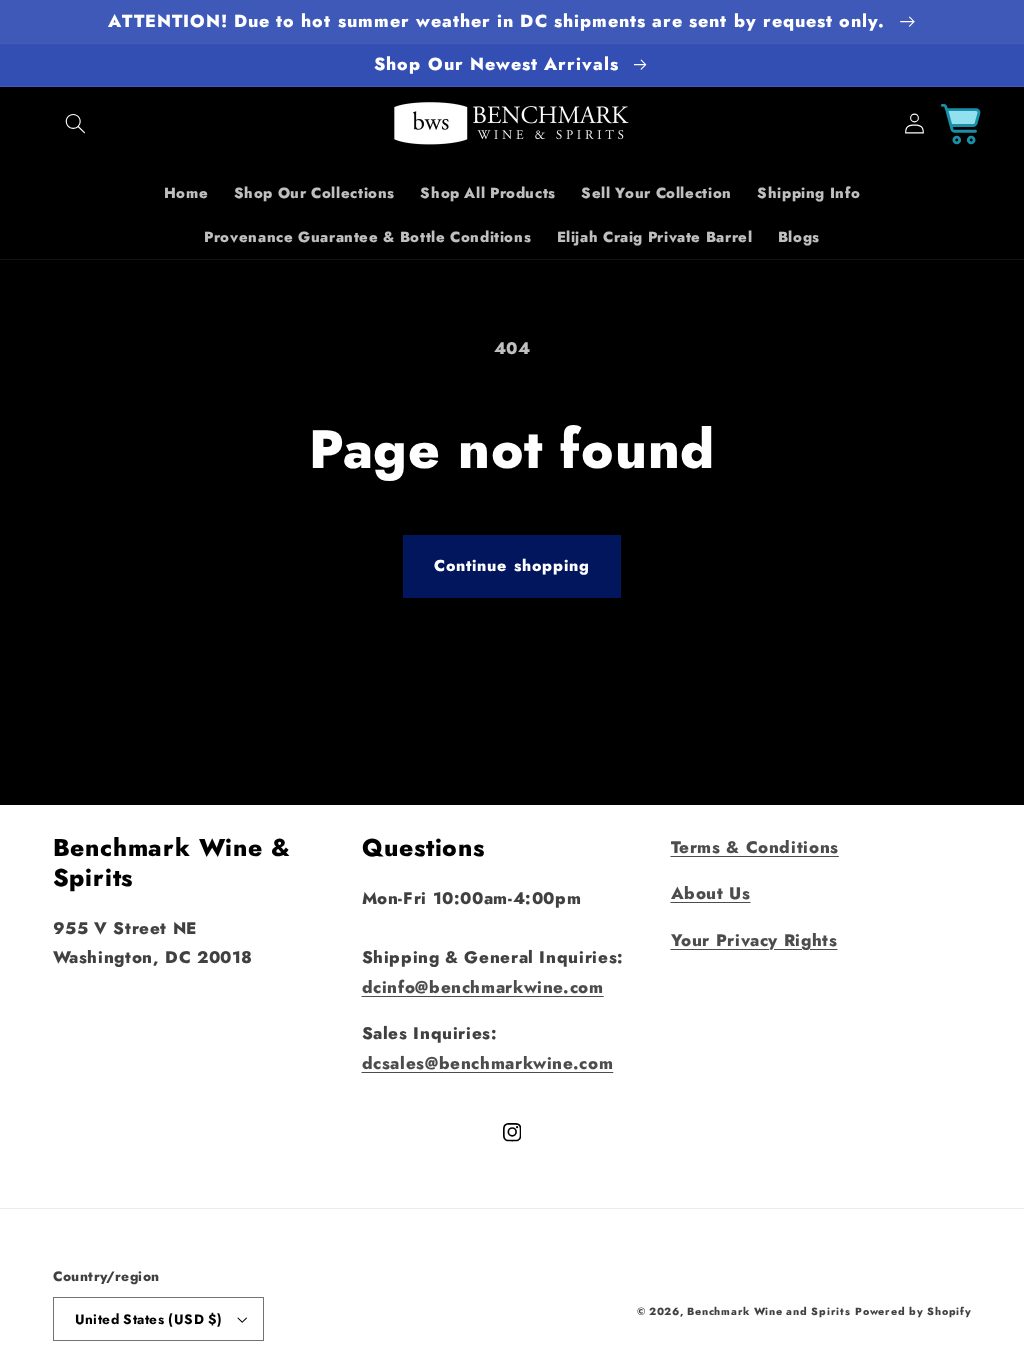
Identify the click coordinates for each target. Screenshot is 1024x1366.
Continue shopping (512, 565)
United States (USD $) (149, 1319)
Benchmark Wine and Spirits (768, 1311)
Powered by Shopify (913, 1311)
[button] (76, 124)
